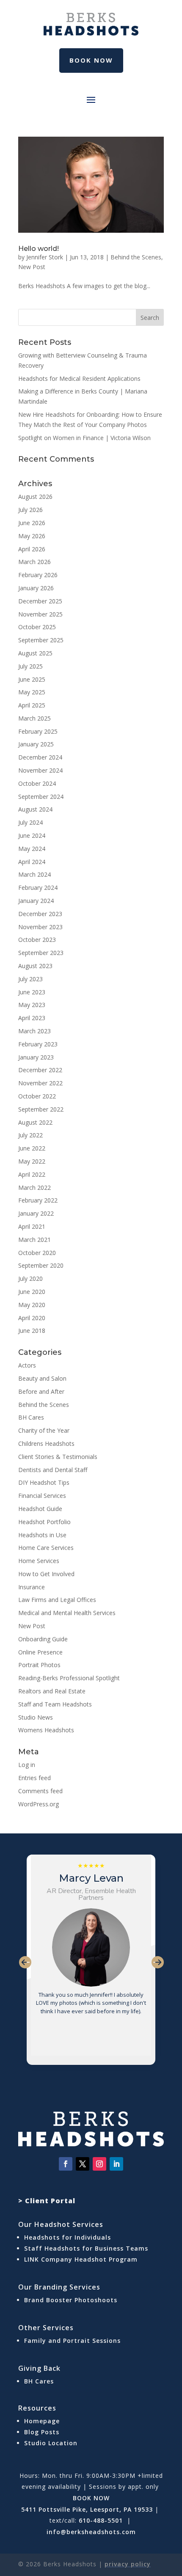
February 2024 (38, 888)
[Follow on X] (83, 2164)
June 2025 (32, 679)
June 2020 (32, 1292)
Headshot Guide (40, 1509)
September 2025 (41, 640)
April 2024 (32, 862)
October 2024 (37, 783)
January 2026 (36, 588)
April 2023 (32, 1018)
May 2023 (32, 1005)
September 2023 (41, 953)
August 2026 (35, 497)
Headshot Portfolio (44, 1522)
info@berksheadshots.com (91, 2532)
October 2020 (37, 1253)
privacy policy (128, 2564)
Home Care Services (46, 1548)
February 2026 (38, 575)
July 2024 (30, 822)
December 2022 (40, 1070)
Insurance (32, 1587)
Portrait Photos (39, 1665)
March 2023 (34, 1031)
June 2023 (32, 992)
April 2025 (32, 705)
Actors (27, 1365)
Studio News (36, 1717)
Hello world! (39, 249)
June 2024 (32, 835)
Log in (27, 1765)
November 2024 (40, 770)
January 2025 (36, 744)
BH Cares (31, 1417)
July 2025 (30, 666)
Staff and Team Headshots (55, 1704)
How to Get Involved (46, 1574)
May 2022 (32, 1161)
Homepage (42, 2421)
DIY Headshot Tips (44, 1482)
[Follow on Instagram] (99, 2164)
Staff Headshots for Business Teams (86, 2248)
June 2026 (32, 523)
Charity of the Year (44, 1430)
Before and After (41, 1391)
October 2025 (37, 627)
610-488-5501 (101, 2520)
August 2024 (35, 809)
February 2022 (38, 1200)
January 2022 (36, 1213)
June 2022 (32, 1148)
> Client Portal (47, 2201)
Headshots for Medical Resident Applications (79, 378)
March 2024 (34, 874)
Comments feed (40, 1791)
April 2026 (32, 549)
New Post (32, 267)
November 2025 (40, 614)
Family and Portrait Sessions (72, 2341)
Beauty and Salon (42, 1378)
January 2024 (36, 901)
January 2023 (36, 1057)
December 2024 (40, 757)
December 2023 (40, 914)
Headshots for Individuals (68, 2237)
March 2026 (34, 562)
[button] (25, 1962)
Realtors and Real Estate (52, 1691)
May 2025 (32, 692)
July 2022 (30, 1135)
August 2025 (35, 653)
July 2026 (30, 510)
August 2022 (35, 1122)
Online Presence (40, 1652)
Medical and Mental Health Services (67, 1613)
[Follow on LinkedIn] (116, 2164)
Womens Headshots (46, 1730)
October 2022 (37, 1096)
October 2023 (37, 940)
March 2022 (34, 1188)
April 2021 (32, 1226)
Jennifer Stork (45, 257)
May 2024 (32, 849)
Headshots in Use (42, 1535)
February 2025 (38, 731)
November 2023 (40, 927)
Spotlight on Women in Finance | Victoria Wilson (84, 438)
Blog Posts (42, 2432)
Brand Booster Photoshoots (71, 2300)
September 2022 (41, 1109)
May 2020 (32, 1305)
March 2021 (34, 1240)
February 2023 (38, 1044)
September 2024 (41, 797)
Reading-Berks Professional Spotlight (69, 1678)
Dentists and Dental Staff (53, 1470)
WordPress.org (39, 1804)
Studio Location (51, 2443)
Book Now (91, 60)
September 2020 (41, 1265)
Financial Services (42, 1496)
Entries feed (34, 1778)
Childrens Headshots (46, 1443)
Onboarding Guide (43, 1639)
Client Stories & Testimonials (58, 1457)
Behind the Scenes (136, 257)
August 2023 (35, 966)
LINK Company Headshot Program (82, 2259)
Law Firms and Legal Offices (57, 1600)
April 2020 (32, 1318)
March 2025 (34, 718)
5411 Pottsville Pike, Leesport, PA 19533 (87, 2509)
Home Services (39, 1561)
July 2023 (30, 979)
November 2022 (40, 1083)
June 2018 (32, 1331)
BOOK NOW (91, 2498)
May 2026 (32, 536)
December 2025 (40, 601)
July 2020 (30, 1278)
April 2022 (32, 1174)
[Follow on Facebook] (66, 2164)
